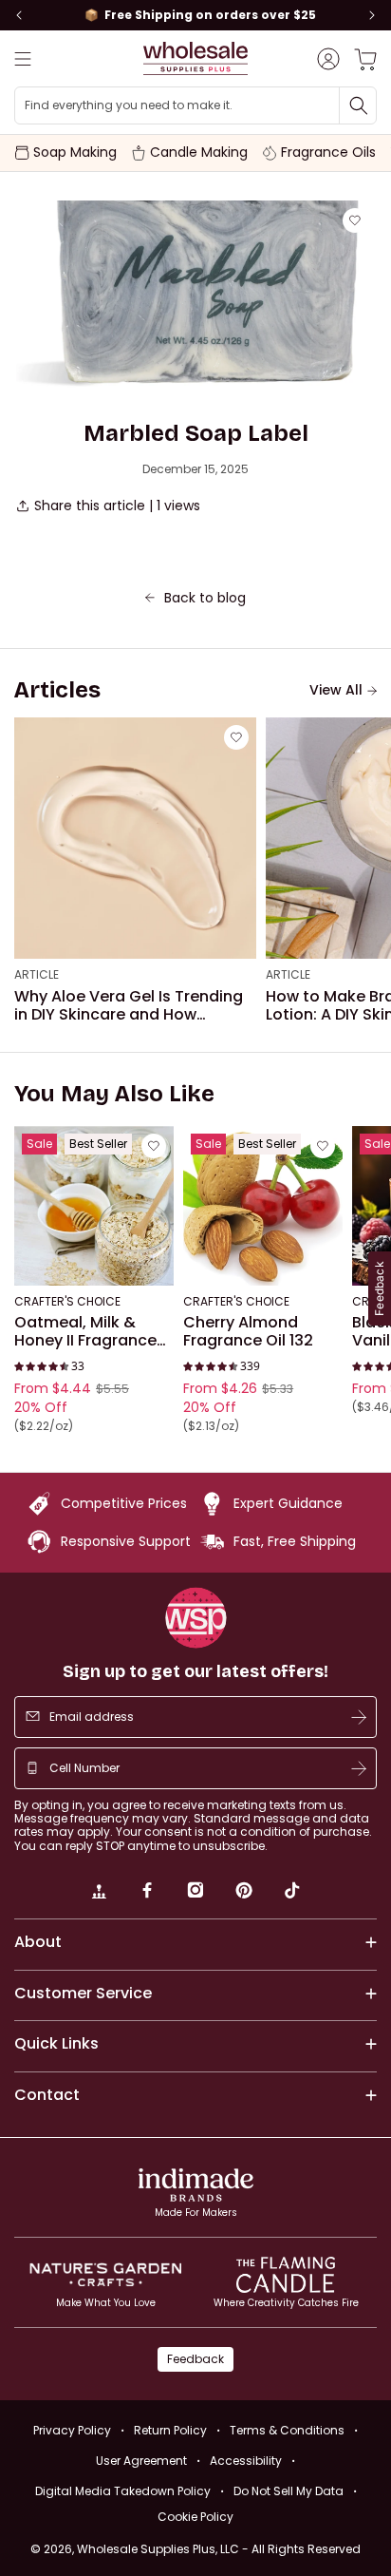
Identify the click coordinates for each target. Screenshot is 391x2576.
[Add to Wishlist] (355, 220)
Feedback (195, 2359)
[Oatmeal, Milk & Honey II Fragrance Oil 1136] (94, 1206)
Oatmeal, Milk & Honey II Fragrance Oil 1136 (85, 1332)
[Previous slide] (19, 15)
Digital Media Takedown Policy (123, 2491)
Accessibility (246, 2461)
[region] (195, 15)
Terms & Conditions (287, 2430)
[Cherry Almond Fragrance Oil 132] (263, 1206)
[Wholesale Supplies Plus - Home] (195, 58)
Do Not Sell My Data (289, 2491)
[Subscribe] (359, 1717)
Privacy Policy (72, 2430)
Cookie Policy (195, 2517)
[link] (99, 1893)
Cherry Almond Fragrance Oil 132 (248, 1332)
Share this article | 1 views (117, 506)
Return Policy (170, 2430)
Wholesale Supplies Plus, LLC (219, 2549)
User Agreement (141, 2461)
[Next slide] (372, 15)
